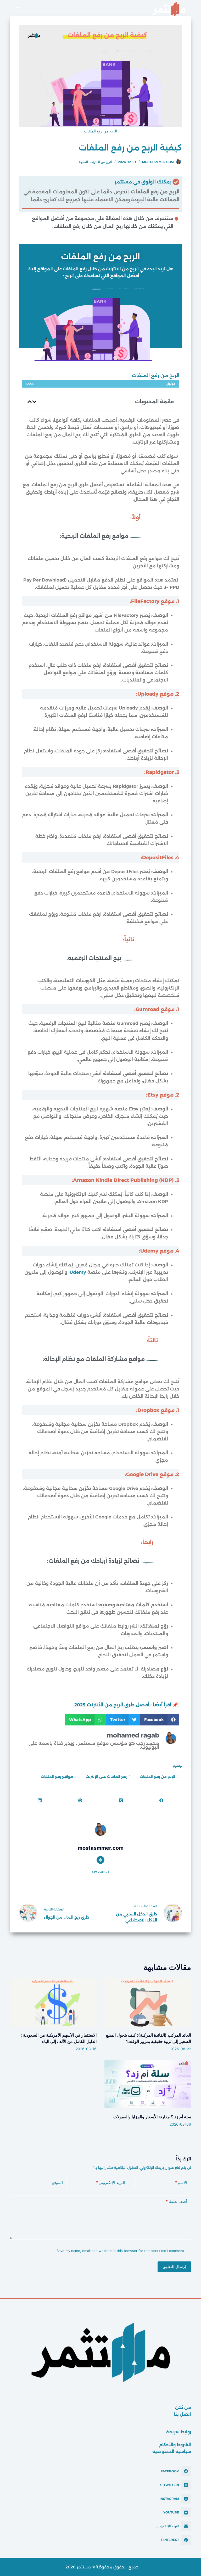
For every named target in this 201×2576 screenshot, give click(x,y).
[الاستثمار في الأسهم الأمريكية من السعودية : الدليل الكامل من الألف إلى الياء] (53, 2002)
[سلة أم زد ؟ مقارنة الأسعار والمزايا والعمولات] (148, 2084)
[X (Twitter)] (121, 1801)
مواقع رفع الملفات (59, 1776)
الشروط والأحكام (175, 2445)
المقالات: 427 (101, 1872)
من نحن (183, 2407)
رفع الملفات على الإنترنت (108, 1776)
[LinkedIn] (39, 1801)
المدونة (83, 162)
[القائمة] (16, 9)
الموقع (57, 2183)
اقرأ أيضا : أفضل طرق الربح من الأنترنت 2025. (122, 1705)
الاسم (181, 2183)
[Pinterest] (80, 1801)
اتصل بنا (183, 2414)
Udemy (78, 1272)
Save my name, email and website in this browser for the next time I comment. (120, 2251)
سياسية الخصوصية (172, 2452)
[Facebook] (161, 1801)
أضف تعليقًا (176, 2201)
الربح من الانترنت (101, 162)
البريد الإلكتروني (110, 2183)
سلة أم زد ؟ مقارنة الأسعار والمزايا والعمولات (152, 2117)
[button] (34, 402)
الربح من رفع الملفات (159, 1776)
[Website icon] (100, 1860)
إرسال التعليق (174, 2267)
